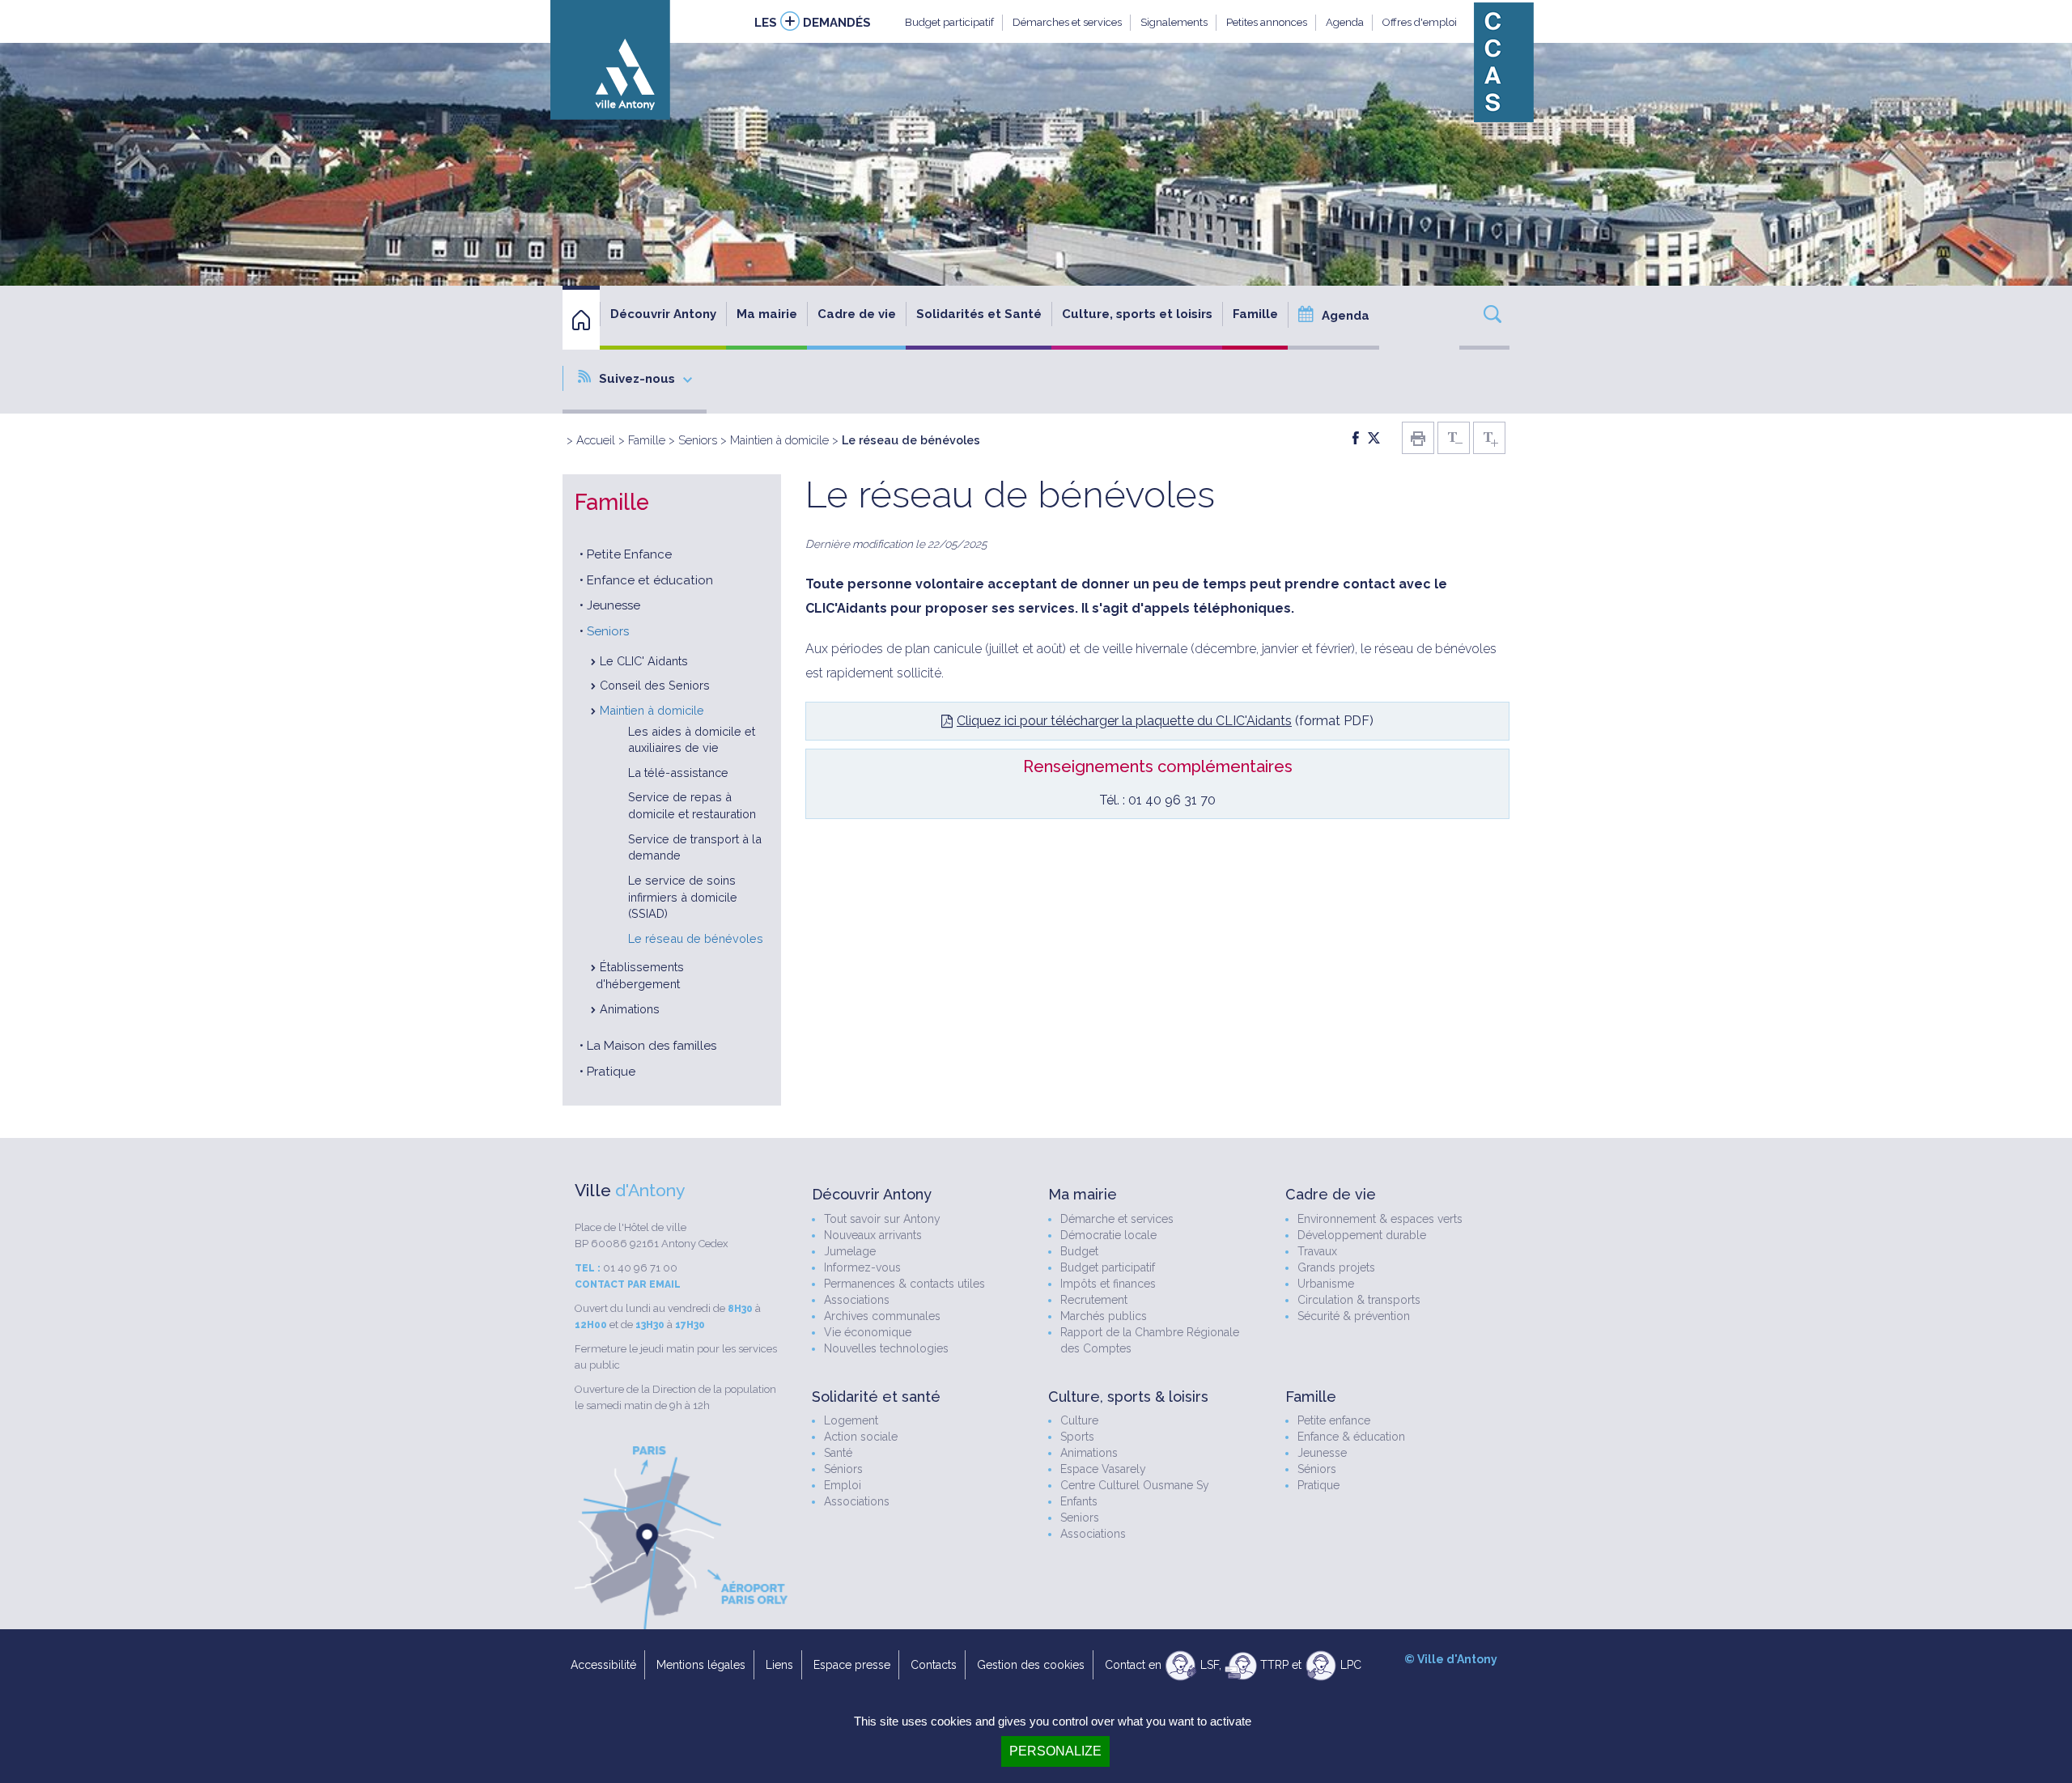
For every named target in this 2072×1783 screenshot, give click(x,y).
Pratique (611, 1072)
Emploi (843, 1485)
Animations (630, 1009)
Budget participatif (949, 22)
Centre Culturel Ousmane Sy (1135, 1485)
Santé (838, 1453)
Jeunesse (614, 605)
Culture (1079, 1420)
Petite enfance (1334, 1420)
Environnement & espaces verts (1380, 1219)
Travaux (1317, 1251)
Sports (1077, 1437)
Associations (857, 1300)
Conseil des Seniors (655, 685)
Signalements (1174, 22)
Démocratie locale (1108, 1235)
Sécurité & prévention (1354, 1316)
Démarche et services (1117, 1219)
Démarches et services (1067, 22)
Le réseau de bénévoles (696, 938)
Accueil (596, 440)
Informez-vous (862, 1267)
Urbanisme (1326, 1284)
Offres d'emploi (1420, 22)
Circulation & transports (1359, 1300)
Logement (851, 1420)
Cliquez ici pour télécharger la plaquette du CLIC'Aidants (1124, 721)
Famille (647, 440)
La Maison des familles (652, 1046)
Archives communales (882, 1316)
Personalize (1055, 1751)
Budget (1079, 1251)
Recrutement (1094, 1300)
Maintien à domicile (779, 440)
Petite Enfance (629, 554)
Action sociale (861, 1437)
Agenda (1345, 22)
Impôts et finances (1108, 1284)
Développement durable (1362, 1235)
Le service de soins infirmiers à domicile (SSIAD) (683, 897)
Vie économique (868, 1332)
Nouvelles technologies (886, 1348)
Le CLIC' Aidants (644, 661)
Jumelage (850, 1251)
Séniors (843, 1469)
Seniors (698, 440)
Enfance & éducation (1351, 1437)
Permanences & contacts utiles (904, 1284)
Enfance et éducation (650, 580)
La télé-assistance (678, 773)
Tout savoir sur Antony (882, 1219)
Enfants (1079, 1501)
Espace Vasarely (1103, 1469)
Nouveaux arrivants (873, 1235)
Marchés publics (1104, 1316)
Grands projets (1336, 1267)
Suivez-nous (637, 379)
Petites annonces (1267, 22)
